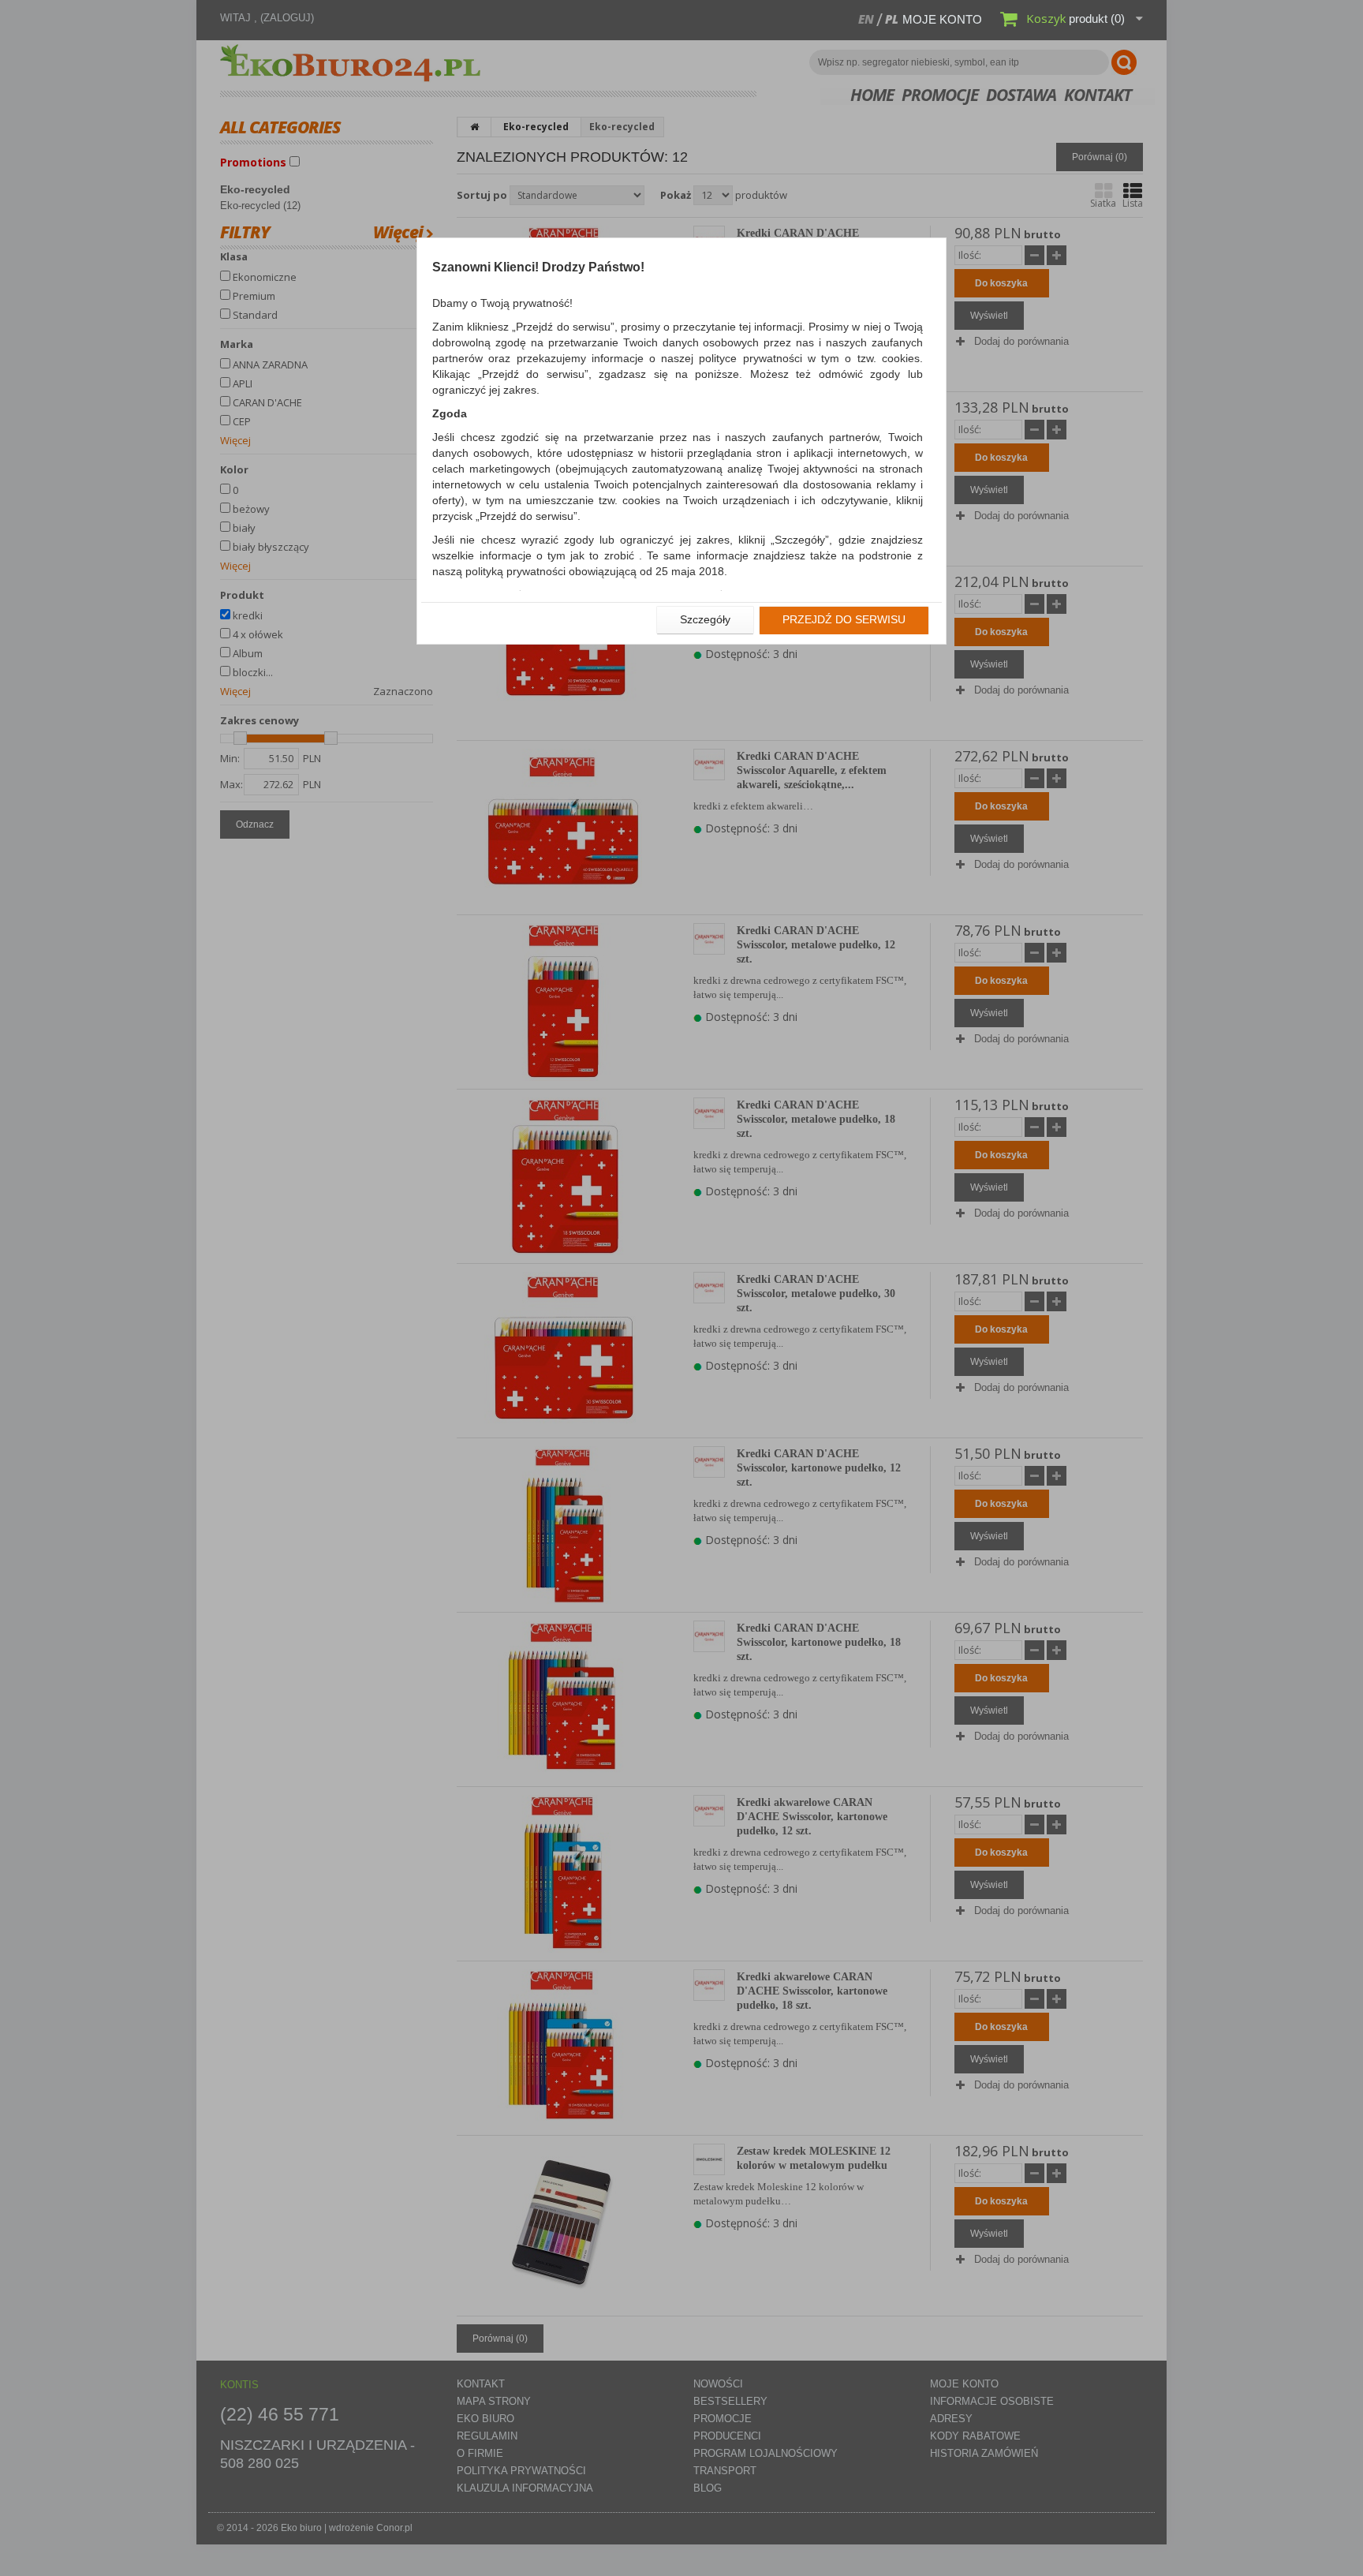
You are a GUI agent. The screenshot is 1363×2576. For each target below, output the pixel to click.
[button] (705, 620)
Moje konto (942, 19)
